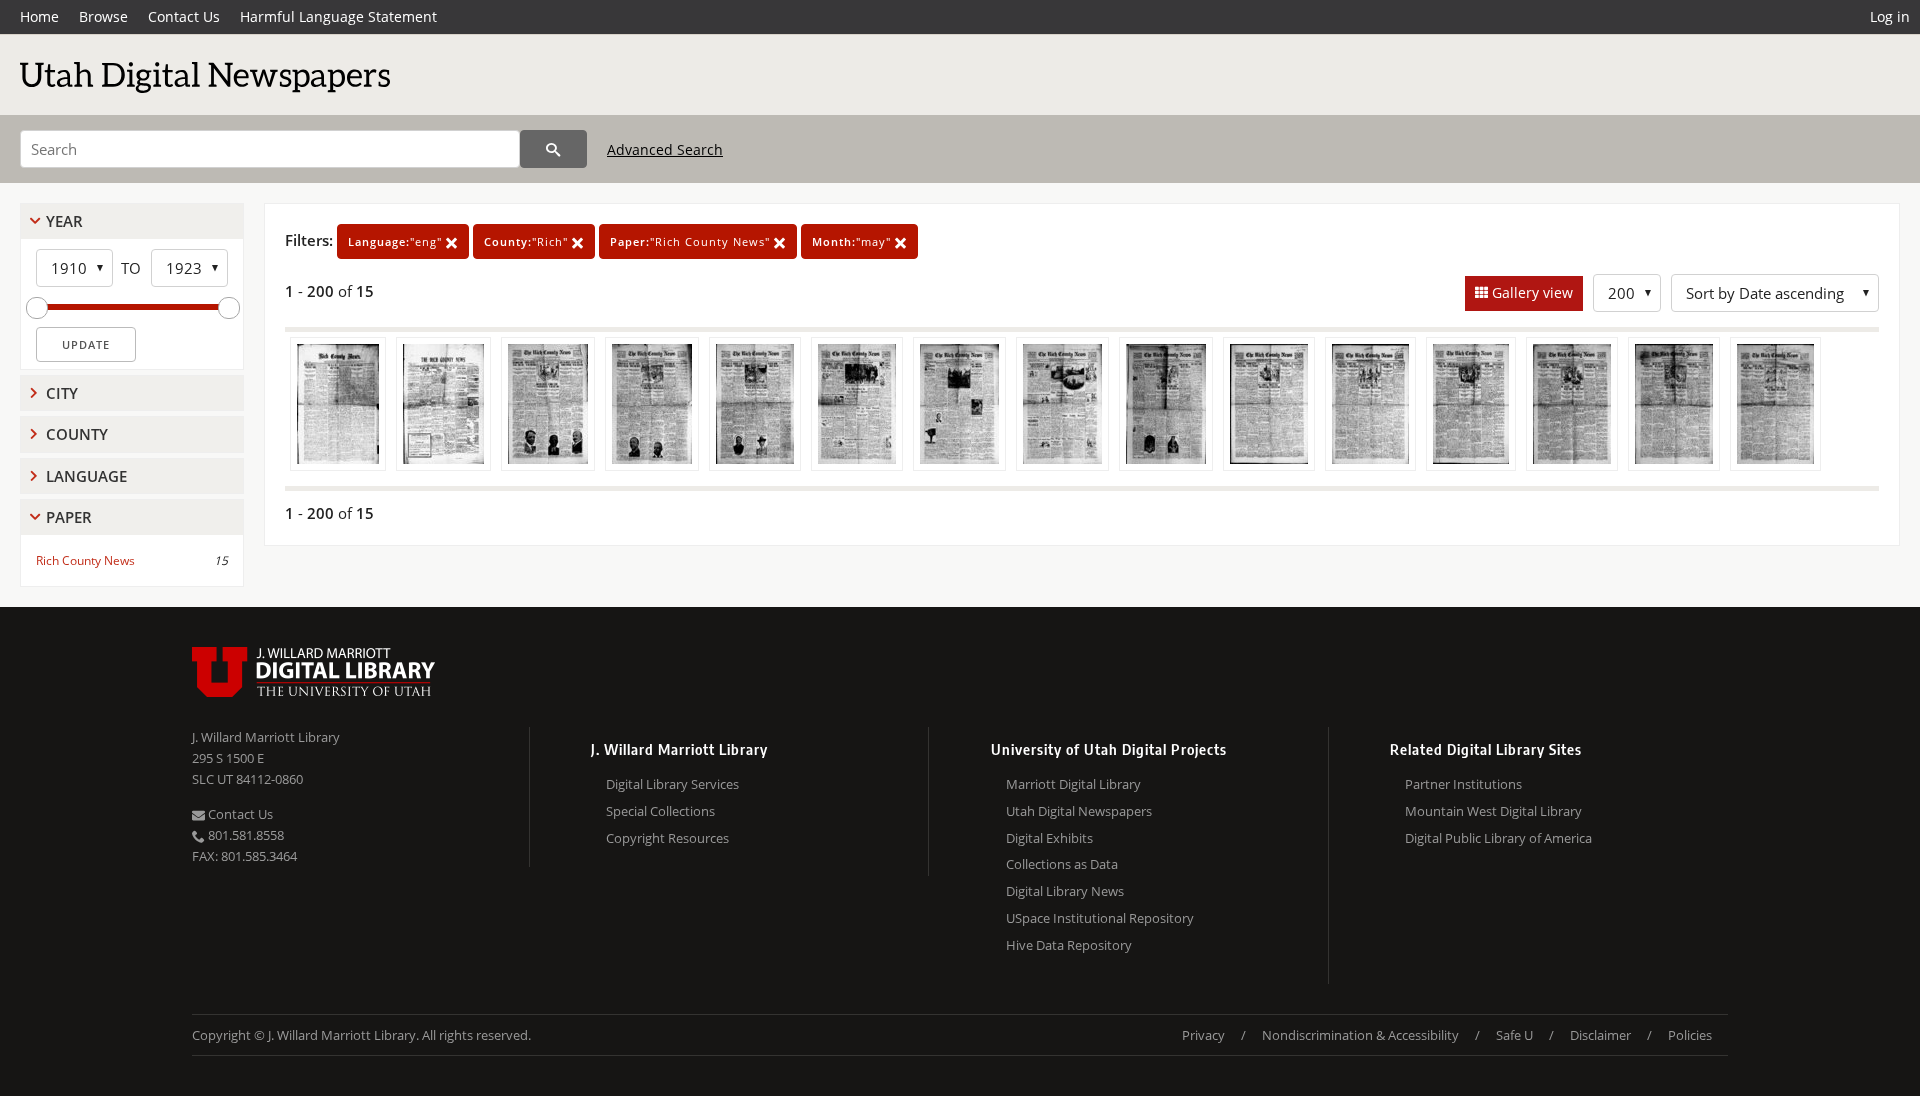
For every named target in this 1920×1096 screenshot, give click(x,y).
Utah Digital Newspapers (1079, 811)
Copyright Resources (667, 838)
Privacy (1203, 1035)
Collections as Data (1062, 864)
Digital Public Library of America (1498, 838)
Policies (1690, 1035)
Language (86, 476)
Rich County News (85, 560)
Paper (69, 517)
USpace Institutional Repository (1100, 918)
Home (39, 16)
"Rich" (528, 241)
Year (64, 221)
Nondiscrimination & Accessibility (1360, 1035)
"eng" (397, 241)
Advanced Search (665, 149)
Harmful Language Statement (338, 16)
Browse (103, 16)
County (77, 434)
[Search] (553, 149)
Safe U (1514, 1035)
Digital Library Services (672, 784)
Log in (1890, 16)
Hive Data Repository (1069, 945)
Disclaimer (1600, 1035)
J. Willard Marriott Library (266, 737)
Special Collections (660, 811)
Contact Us (184, 16)
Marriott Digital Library (1073, 784)
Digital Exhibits (1049, 838)
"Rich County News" (692, 241)
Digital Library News (1065, 891)
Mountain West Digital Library (1493, 811)
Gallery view (1530, 292)
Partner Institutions (1463, 784)
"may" (853, 241)
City (62, 393)
